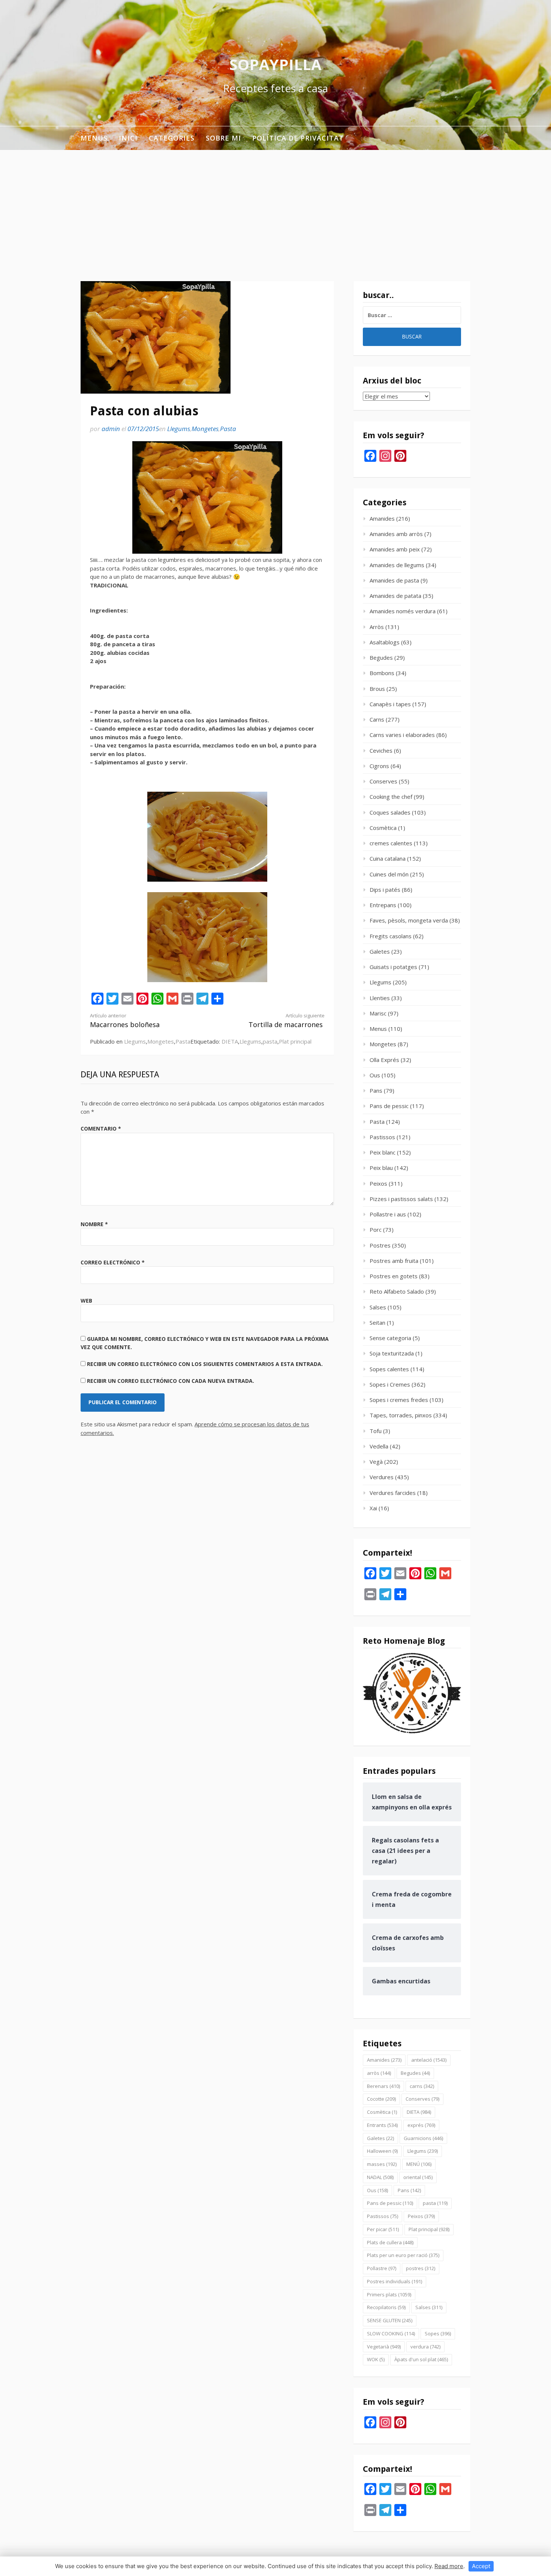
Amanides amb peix (395, 549)
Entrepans (383, 905)
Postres (380, 1245)
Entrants (382, 2125)
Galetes (380, 951)
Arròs (377, 627)
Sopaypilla (275, 64)
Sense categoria (390, 1338)
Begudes (381, 657)
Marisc (378, 1013)
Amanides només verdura (403, 611)
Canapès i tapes (390, 704)
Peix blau (381, 1168)
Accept (481, 2566)
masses (382, 2164)
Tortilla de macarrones (287, 1021)
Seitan (377, 1322)
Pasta (228, 429)
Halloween (382, 2151)
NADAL (380, 2177)
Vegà (376, 1462)
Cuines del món (389, 874)
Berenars (383, 2086)
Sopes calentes (389, 1369)
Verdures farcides (393, 1493)
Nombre (94, 1224)
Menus (94, 138)
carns (422, 2086)
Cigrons (379, 766)
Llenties (380, 998)
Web (86, 1301)
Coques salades (390, 812)
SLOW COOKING (391, 2333)
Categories (172, 138)
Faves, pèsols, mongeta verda (409, 920)
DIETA (230, 1041)
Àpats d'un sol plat (421, 2359)
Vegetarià (384, 2347)
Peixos (378, 1183)
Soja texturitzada (392, 1353)
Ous (375, 1075)
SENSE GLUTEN (390, 2320)
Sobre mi (223, 138)
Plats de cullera (390, 2242)
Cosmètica (383, 828)
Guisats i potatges (393, 967)
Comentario (101, 1128)
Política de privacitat (298, 138)
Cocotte (381, 2099)
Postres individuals (395, 2281)
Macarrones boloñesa (125, 1021)
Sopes (438, 2333)
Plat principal (295, 1041)
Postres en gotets (394, 1276)
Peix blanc (383, 1152)
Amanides (382, 518)
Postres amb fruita (394, 1261)
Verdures (382, 1477)
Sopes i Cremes (390, 1384)
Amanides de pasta (394, 580)
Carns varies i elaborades (402, 735)
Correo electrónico (113, 1262)
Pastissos (382, 1137)
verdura (425, 2347)
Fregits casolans (391, 936)
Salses (378, 1307)
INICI (128, 138)
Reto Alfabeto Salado (397, 1291)
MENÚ (419, 2164)
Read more (449, 2566)
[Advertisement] (275, 206)
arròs (379, 2073)
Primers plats (389, 2294)
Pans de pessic (389, 1106)
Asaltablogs (385, 642)
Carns (377, 719)
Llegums (179, 429)
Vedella (379, 1446)
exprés (421, 2125)
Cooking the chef (391, 797)
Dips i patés (385, 890)
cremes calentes (391, 843)
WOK (376, 2359)
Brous (377, 689)
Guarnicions (423, 2138)
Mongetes (205, 429)
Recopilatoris (386, 2307)
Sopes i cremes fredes (399, 1400)
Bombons (382, 673)
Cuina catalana (388, 858)
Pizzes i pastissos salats (401, 1199)
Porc (376, 1230)
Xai (373, 1508)
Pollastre (382, 2268)
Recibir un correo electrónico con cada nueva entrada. (171, 1381)
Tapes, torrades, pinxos (401, 1415)
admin (111, 429)
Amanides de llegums (397, 565)
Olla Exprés (384, 1060)
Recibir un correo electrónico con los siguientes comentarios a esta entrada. (205, 1364)
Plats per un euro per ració (403, 2255)
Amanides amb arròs (396, 534)
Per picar (383, 2229)
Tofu (376, 1431)
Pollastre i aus (388, 1214)
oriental (418, 2177)
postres (421, 2268)
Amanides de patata (395, 596)
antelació (429, 2060)
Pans (376, 1090)
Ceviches (381, 750)
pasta (270, 1041)
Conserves (383, 781)
